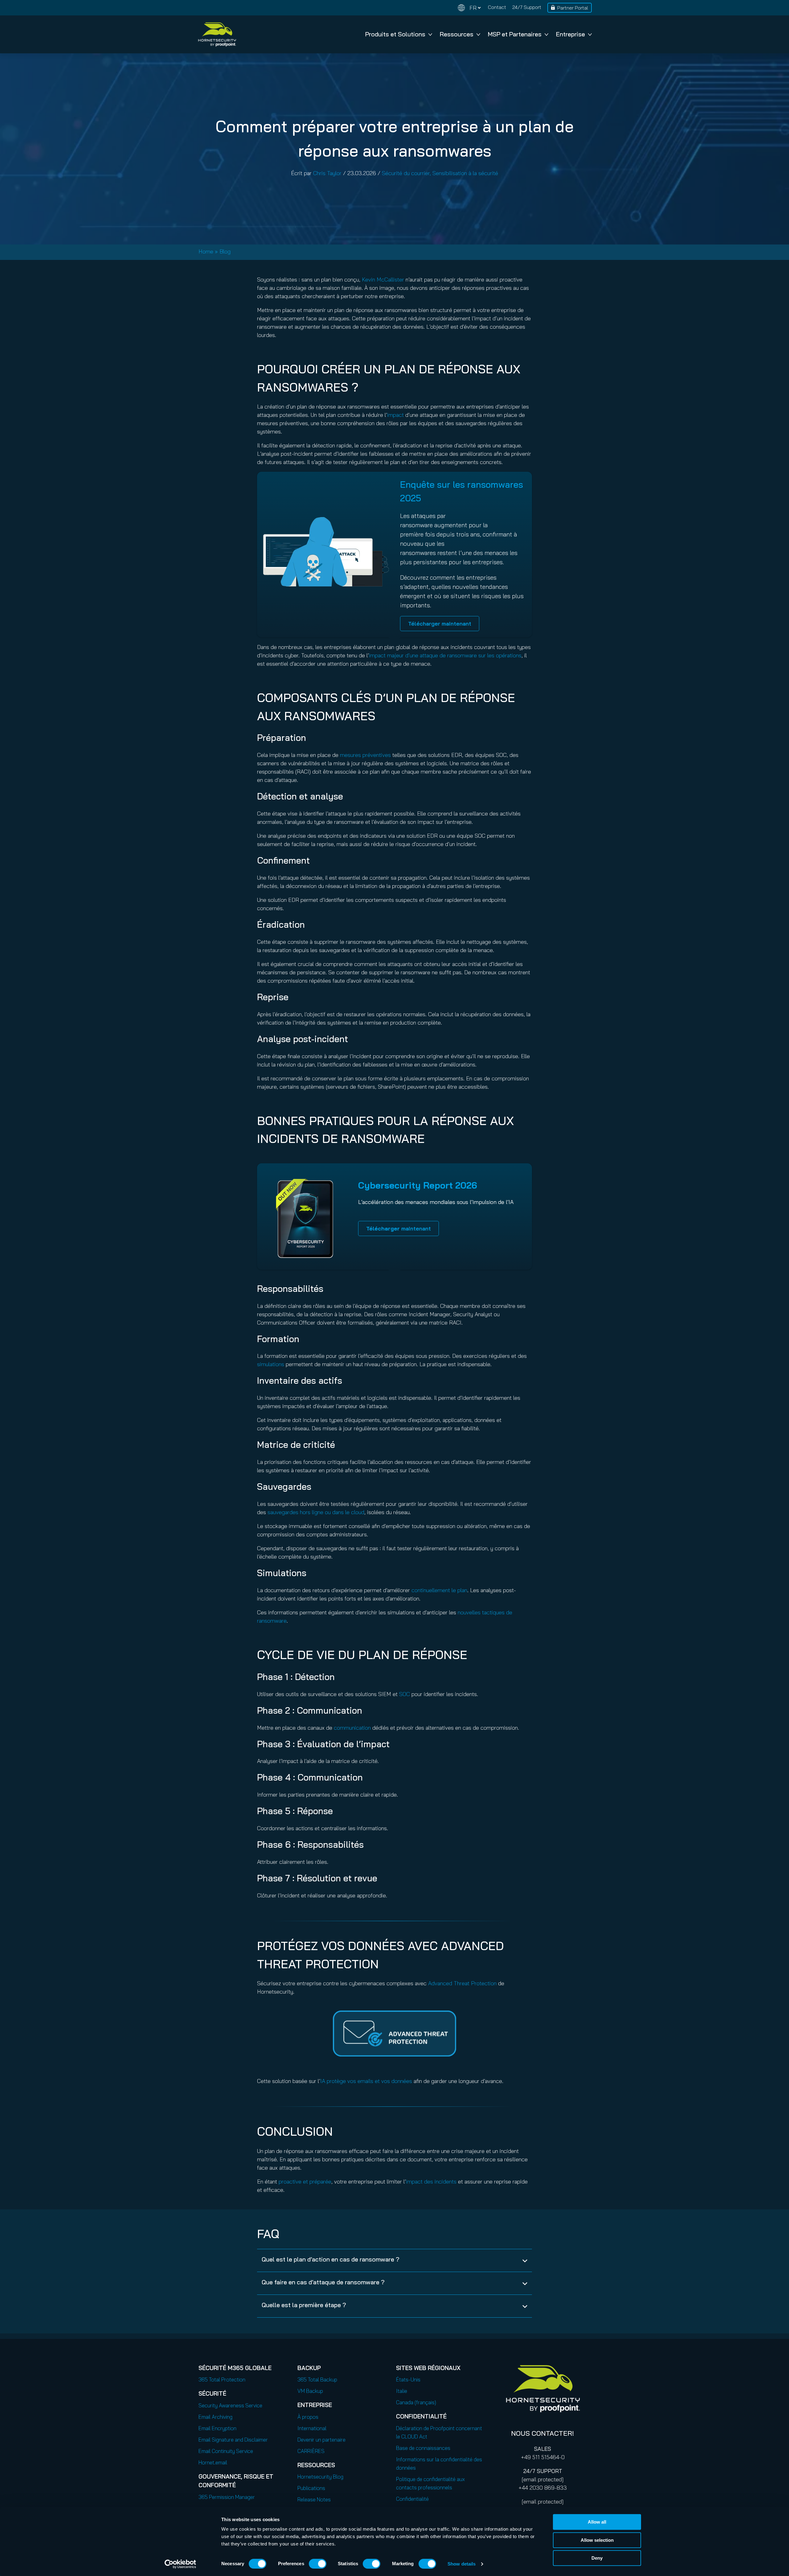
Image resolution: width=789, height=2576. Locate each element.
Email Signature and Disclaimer (233, 2440)
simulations (271, 1364)
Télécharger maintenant (440, 624)
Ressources (457, 34)
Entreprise (570, 34)
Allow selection (597, 2540)
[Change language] (469, 8)
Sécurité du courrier (406, 173)
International (312, 2428)
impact (395, 415)
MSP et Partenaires (515, 34)
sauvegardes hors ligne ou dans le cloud (316, 1512)
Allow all (597, 2522)
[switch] (318, 2564)
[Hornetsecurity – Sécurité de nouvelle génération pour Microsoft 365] (217, 34)
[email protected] (543, 2479)
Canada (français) (416, 2402)
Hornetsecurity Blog (320, 2477)
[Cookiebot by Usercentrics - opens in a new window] (180, 2564)
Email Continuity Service (226, 2451)
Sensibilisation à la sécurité (465, 173)
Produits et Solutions (395, 34)
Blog (225, 251)
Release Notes (314, 2499)
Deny (597, 2558)
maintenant (399, 1228)
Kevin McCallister (383, 279)
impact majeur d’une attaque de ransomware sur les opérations (445, 655)
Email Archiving (215, 2417)
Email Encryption (217, 2428)
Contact (497, 7)
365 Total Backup (317, 2379)
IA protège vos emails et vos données (366, 2081)
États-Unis (408, 2379)
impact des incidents (431, 2182)
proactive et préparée (305, 2182)
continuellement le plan (439, 1590)
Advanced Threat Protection (462, 1983)
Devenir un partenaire (321, 2440)
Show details (462, 2564)
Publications (311, 2488)
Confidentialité (412, 2499)
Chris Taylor (327, 173)
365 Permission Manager (227, 2497)
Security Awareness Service (230, 2405)
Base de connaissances (423, 2448)
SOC (405, 1694)
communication (352, 1728)
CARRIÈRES (311, 2451)
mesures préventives (365, 755)
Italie (402, 2391)
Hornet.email (213, 2462)
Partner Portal (573, 8)
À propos (308, 2417)
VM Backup (310, 2391)
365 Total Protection (222, 2379)
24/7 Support (527, 7)
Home (206, 251)
